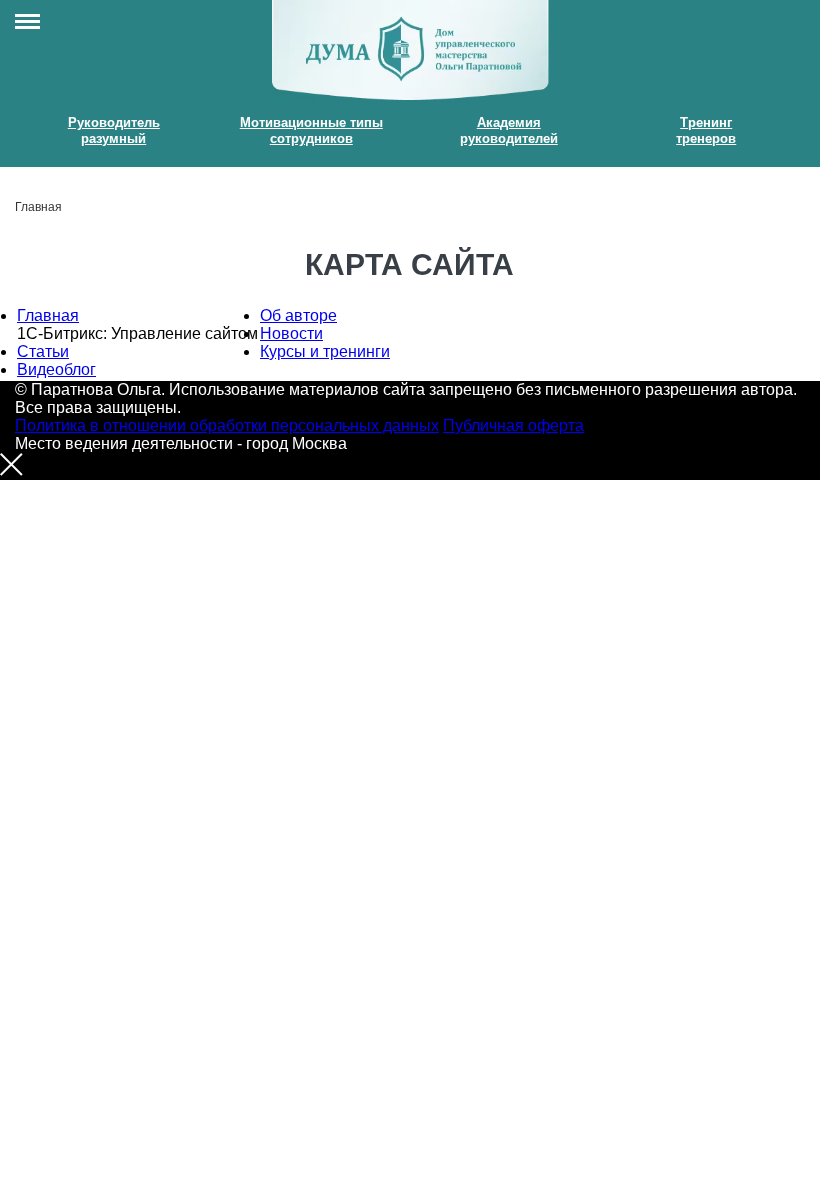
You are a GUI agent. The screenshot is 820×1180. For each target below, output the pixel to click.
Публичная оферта (513, 425)
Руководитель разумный (114, 130)
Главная (48, 315)
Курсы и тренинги (325, 351)
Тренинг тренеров (706, 130)
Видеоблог (56, 369)
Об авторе (298, 315)
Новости (291, 333)
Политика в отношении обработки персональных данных (227, 425)
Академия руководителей (509, 130)
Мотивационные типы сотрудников (311, 130)
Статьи (43, 351)
